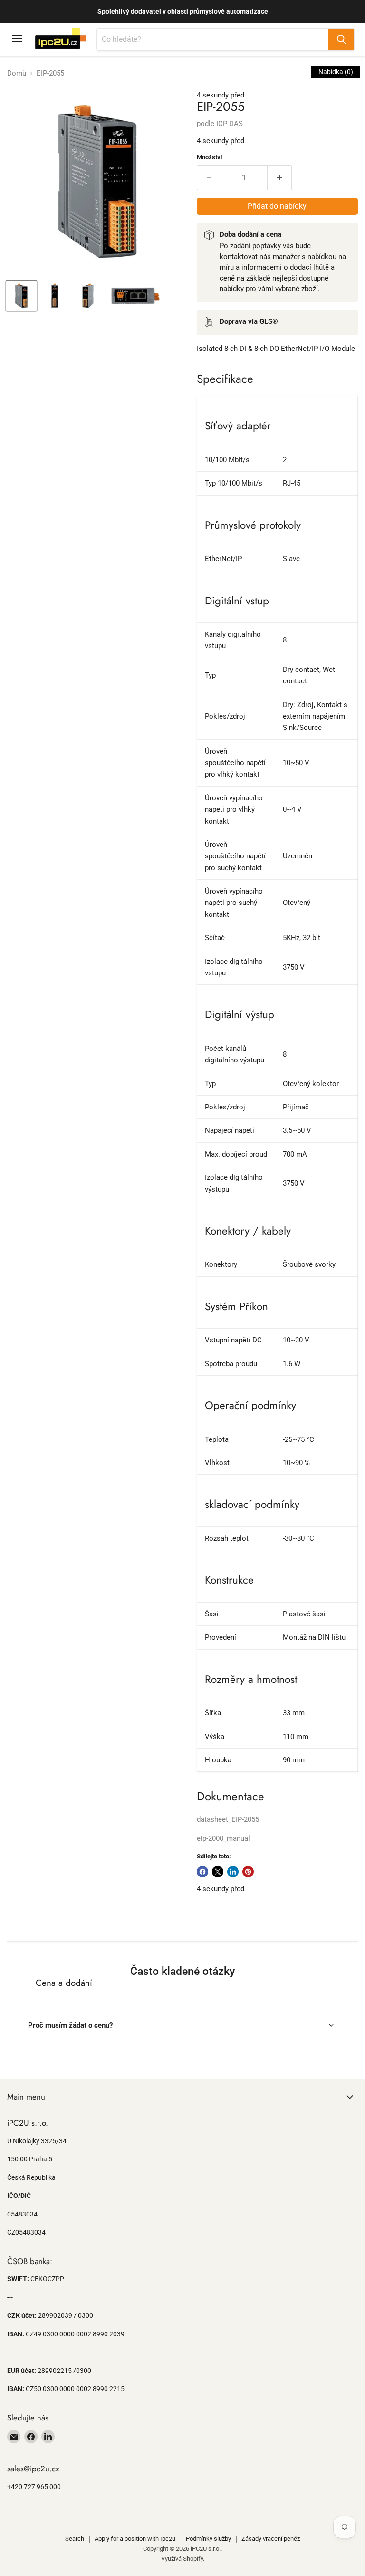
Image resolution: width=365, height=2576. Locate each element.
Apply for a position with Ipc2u (135, 2539)
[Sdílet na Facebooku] (202, 1872)
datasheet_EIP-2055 (228, 1819)
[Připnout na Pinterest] (248, 1872)
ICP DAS (230, 124)
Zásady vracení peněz (271, 2539)
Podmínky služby (208, 2539)
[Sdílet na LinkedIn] (233, 1872)
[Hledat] (341, 39)
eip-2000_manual (223, 1838)
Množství (210, 157)
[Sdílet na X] (218, 1872)
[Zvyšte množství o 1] (280, 178)
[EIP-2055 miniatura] (21, 296)
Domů (17, 73)
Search (75, 2539)
